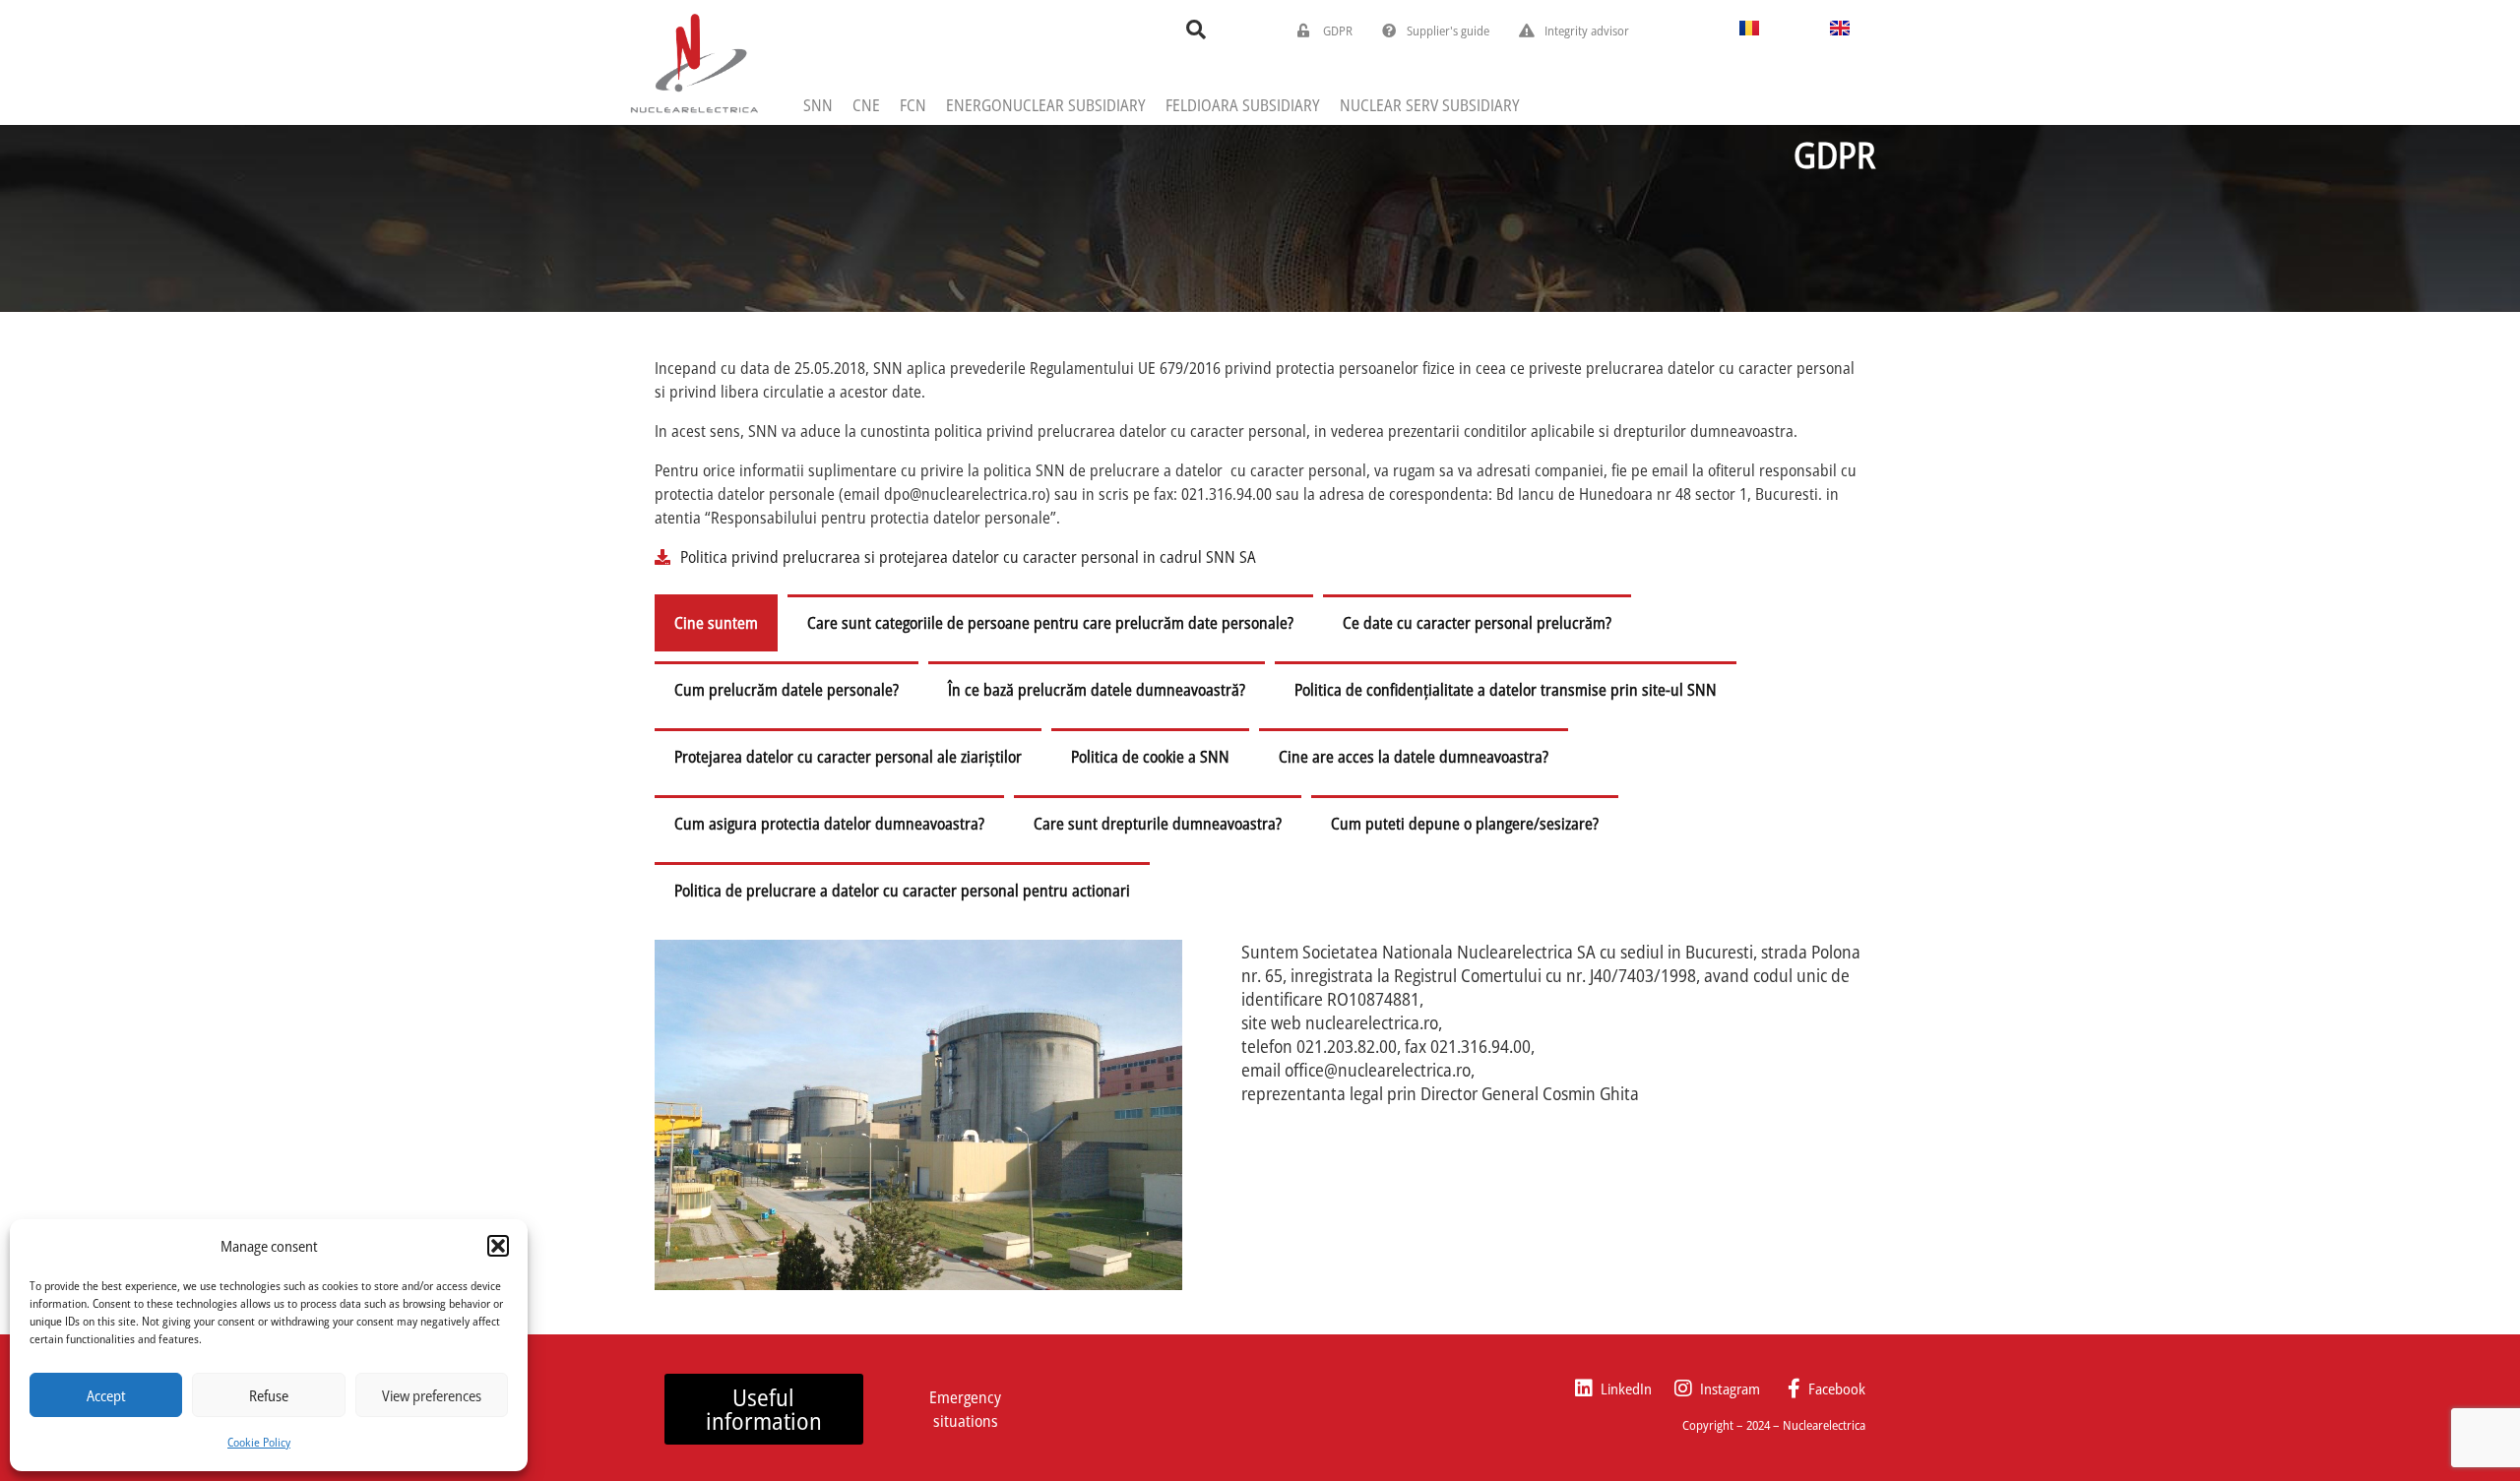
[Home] (694, 62)
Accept (106, 1395)
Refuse (269, 1395)
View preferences (432, 1395)
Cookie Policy (259, 1442)
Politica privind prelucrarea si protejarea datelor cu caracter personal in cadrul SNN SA (968, 557)
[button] (498, 1246)
